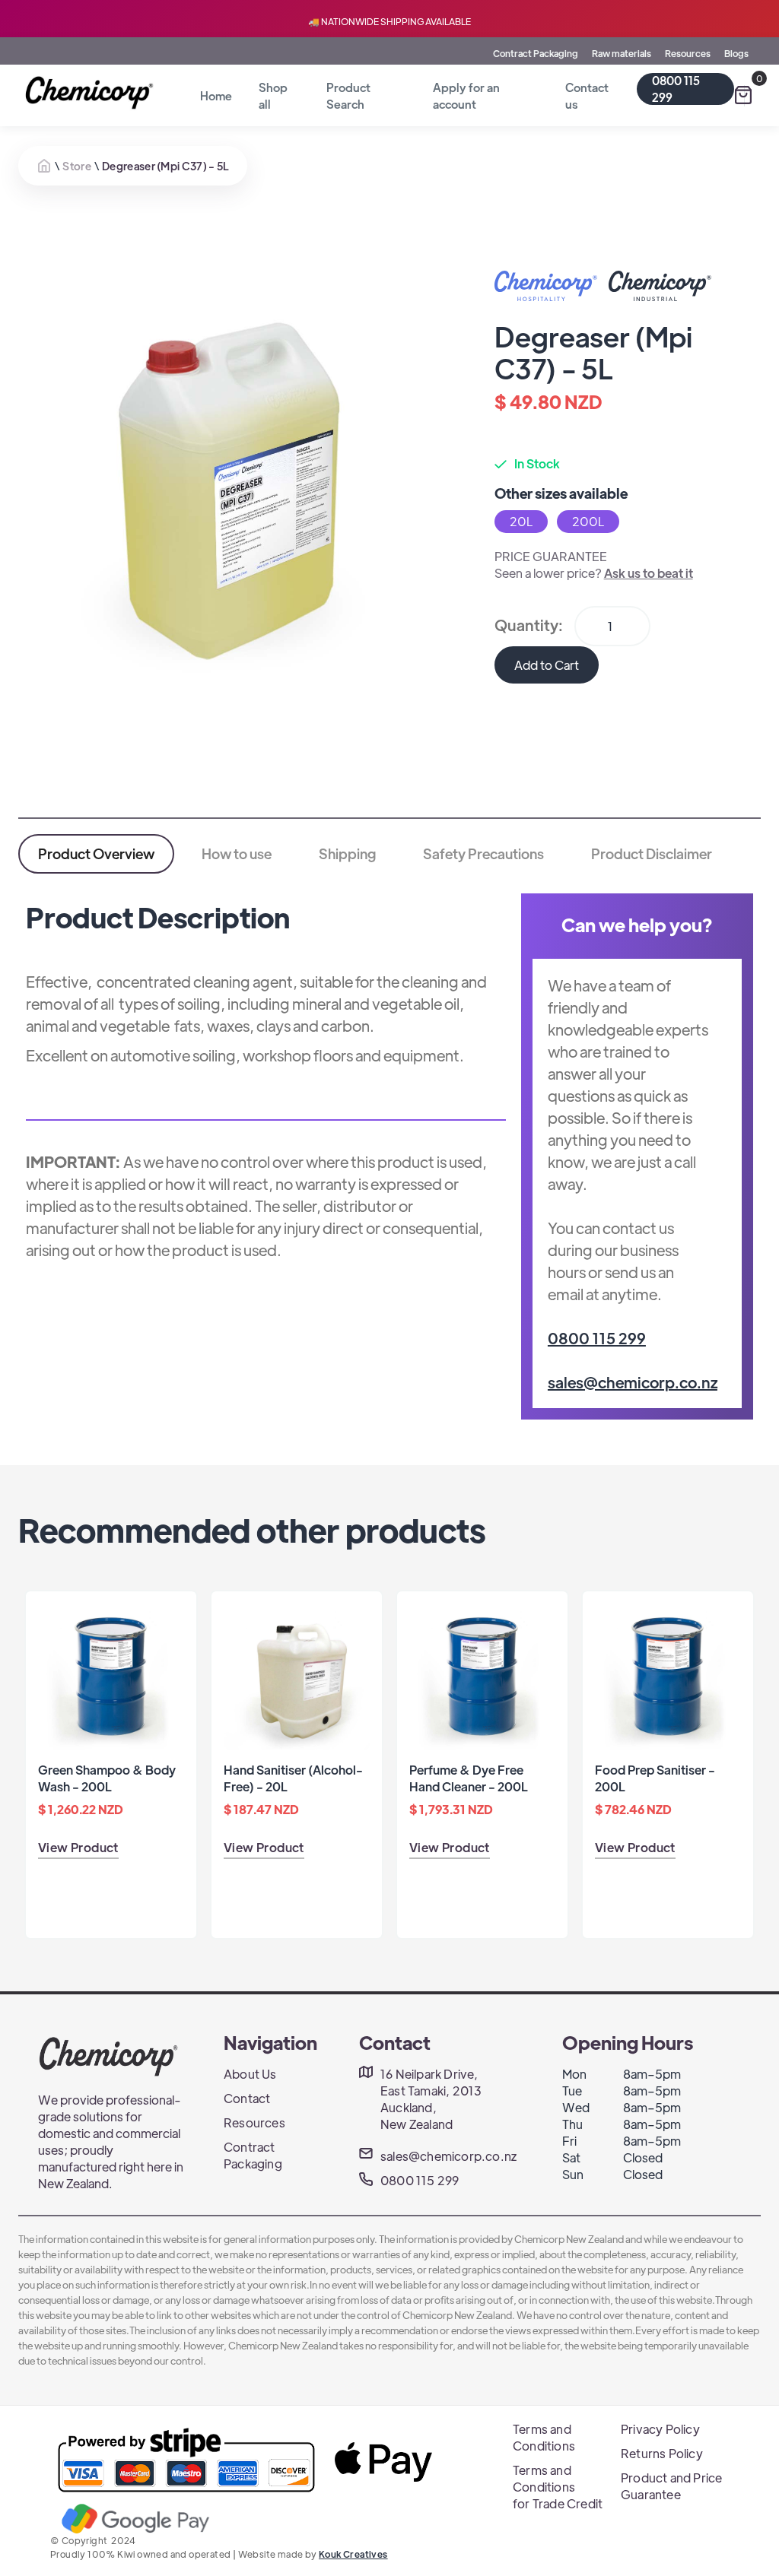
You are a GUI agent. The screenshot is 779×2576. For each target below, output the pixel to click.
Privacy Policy (660, 2429)
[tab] (96, 854)
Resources (688, 53)
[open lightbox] (223, 478)
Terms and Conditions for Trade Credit (558, 2487)
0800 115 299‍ (597, 1338)
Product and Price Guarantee (671, 2486)
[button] (743, 95)
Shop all (273, 95)
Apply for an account (466, 95)
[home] (92, 93)
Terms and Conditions (544, 2437)
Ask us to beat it (649, 573)
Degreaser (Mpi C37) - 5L (165, 166)
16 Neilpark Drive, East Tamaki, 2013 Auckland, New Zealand (431, 2099)
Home (216, 95)
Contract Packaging (536, 53)
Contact (247, 2098)
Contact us (587, 95)
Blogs (736, 53)
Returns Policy (662, 2453)
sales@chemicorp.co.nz (633, 1382)
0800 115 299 (676, 89)
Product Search (348, 95)
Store (77, 166)
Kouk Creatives (353, 2554)
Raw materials (622, 53)
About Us (250, 2074)
